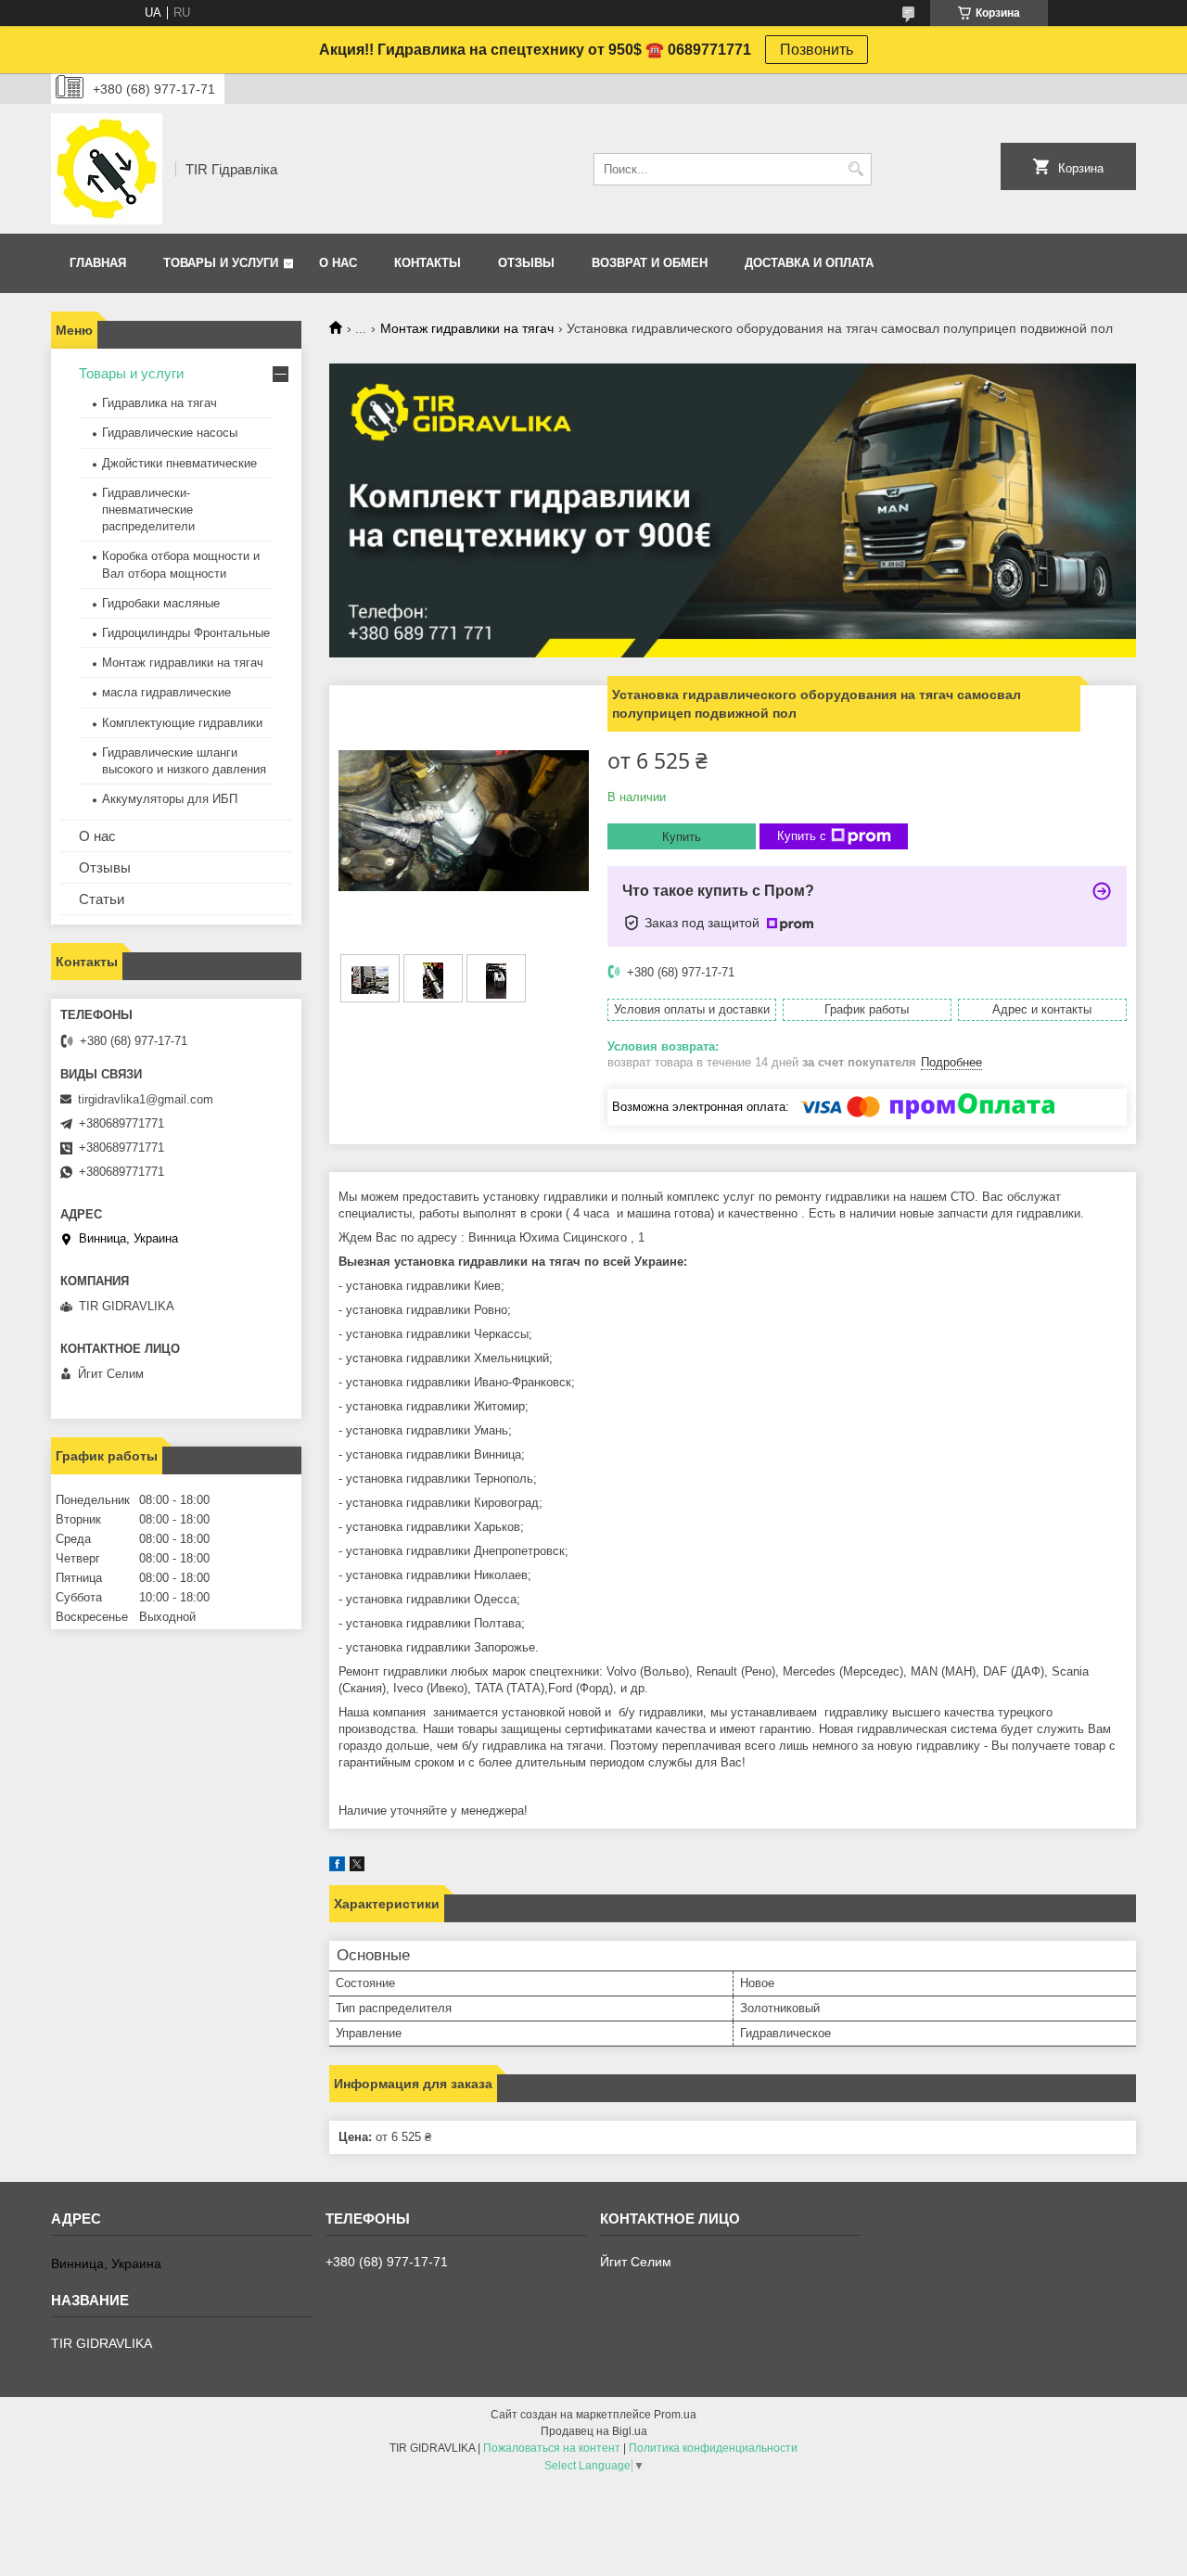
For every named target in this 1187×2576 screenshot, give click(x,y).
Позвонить (817, 50)
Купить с (802, 836)
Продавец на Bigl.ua (594, 2431)
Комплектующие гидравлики (182, 723)
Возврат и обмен (650, 263)
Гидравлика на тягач (160, 403)
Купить (682, 837)
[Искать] (855, 169)
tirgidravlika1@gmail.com (146, 1099)
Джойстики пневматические (179, 463)
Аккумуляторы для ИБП (170, 799)
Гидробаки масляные (161, 603)
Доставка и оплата (809, 263)
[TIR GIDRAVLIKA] (107, 169)
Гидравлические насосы (170, 433)
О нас (338, 263)
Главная (98, 263)
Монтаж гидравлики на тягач (467, 328)
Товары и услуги (221, 263)
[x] (357, 1867)
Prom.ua (675, 2415)
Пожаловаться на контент (552, 2448)
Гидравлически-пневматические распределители (148, 510)
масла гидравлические (166, 692)
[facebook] (337, 1867)
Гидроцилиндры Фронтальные (186, 633)
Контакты (428, 263)
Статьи (102, 899)
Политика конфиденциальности (713, 2448)
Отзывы (526, 263)
